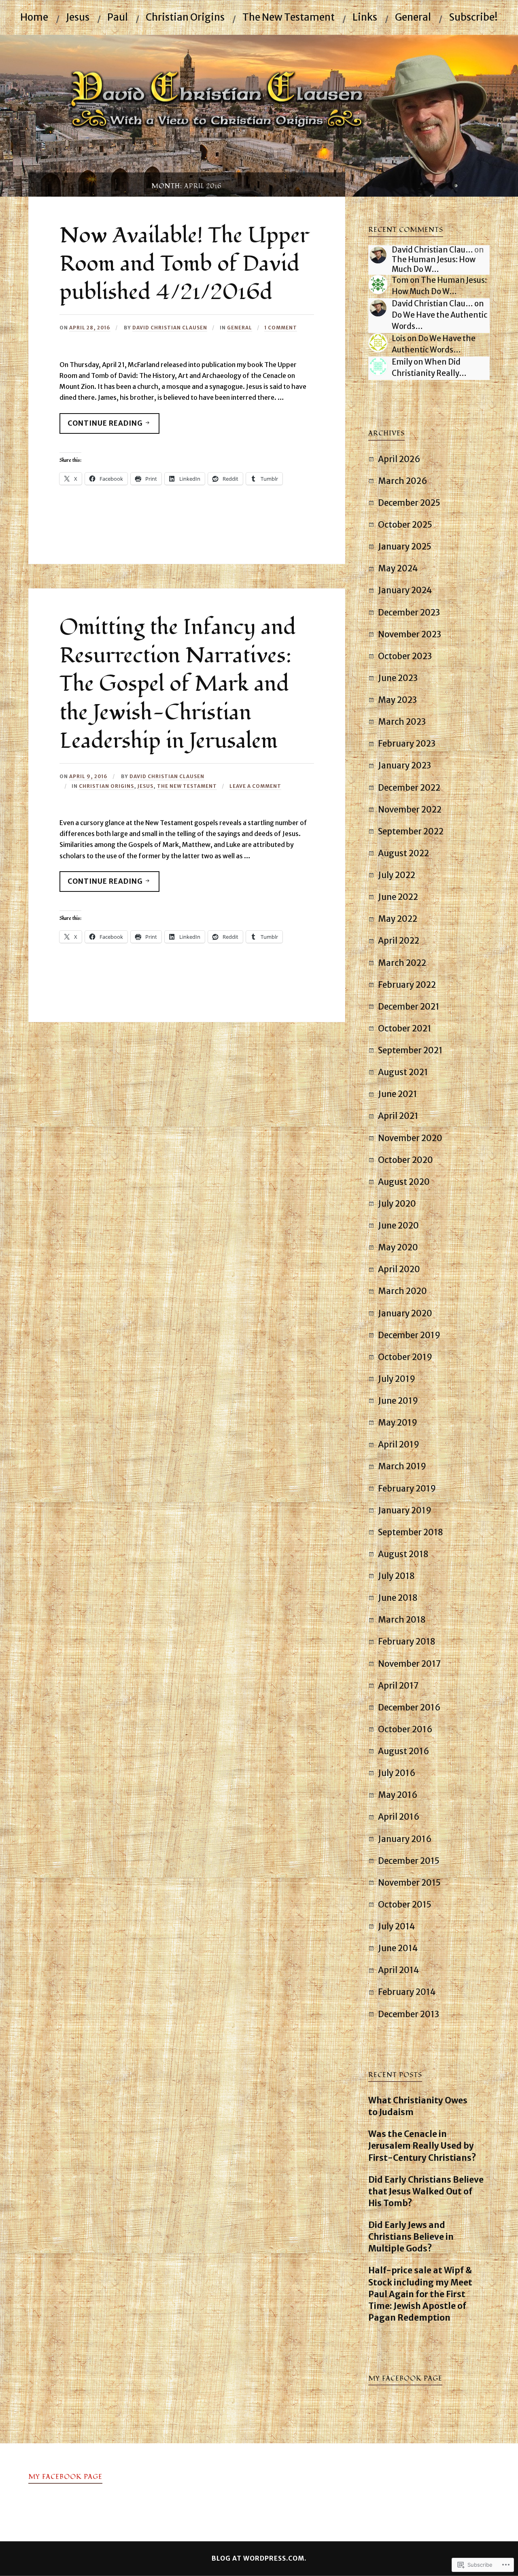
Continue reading (102, 426)
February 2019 (407, 1489)
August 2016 (404, 1751)
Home (34, 17)
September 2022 (411, 832)
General (413, 17)
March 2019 (402, 1466)
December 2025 (409, 503)
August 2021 (403, 1072)
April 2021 (398, 1116)
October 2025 (405, 525)
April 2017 (398, 1686)
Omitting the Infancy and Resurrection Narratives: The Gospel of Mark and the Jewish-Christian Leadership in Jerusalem (178, 684)
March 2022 (402, 963)
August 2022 (403, 853)
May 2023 (397, 700)
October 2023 (405, 656)
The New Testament (289, 17)
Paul (118, 17)
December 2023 (409, 613)
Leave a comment (255, 786)
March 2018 (402, 1620)
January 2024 (405, 590)
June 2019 (398, 1401)
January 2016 (405, 1839)
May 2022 (398, 919)
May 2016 (398, 1795)
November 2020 (410, 1138)
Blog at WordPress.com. (259, 2558)
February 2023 (407, 744)
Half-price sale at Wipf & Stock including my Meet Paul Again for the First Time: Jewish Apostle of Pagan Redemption (420, 2294)
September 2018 (411, 1532)
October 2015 (405, 1905)
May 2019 (398, 1423)
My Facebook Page (405, 2379)
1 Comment (281, 328)
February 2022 (407, 985)
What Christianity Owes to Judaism (418, 2106)
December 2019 (409, 1335)
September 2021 (410, 1050)
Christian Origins (185, 17)
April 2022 (399, 941)
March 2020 (402, 1291)
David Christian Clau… (432, 250)
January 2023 (404, 766)
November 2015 (409, 1883)
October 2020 (405, 1160)
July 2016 (397, 1773)
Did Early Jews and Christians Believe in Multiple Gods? (411, 2237)
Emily (402, 362)
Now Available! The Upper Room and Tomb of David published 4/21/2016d (184, 264)
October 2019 (405, 1357)
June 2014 (398, 1948)
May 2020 (398, 1248)
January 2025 (405, 547)
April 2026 (399, 459)
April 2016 (399, 1817)
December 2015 (409, 1861)
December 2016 (409, 1708)
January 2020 (405, 1313)
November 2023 (410, 634)
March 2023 (402, 722)
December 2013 (409, 2014)
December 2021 (409, 1007)
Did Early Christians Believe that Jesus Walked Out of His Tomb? (426, 2192)
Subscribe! (473, 17)
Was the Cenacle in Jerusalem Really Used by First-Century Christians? (422, 2146)
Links (365, 17)
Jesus (78, 17)
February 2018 (407, 1642)
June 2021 (398, 1094)
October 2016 (405, 1729)
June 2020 (398, 1226)
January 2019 (405, 1511)
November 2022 (410, 810)
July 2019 (397, 1379)
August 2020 (404, 1182)
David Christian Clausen (170, 328)
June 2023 (398, 678)
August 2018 (403, 1554)
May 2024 (398, 569)
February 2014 (407, 1992)
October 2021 (405, 1029)
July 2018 (396, 1576)
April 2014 (398, 1970)
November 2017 (410, 1664)
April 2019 (399, 1445)
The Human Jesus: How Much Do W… (434, 264)
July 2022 (397, 875)
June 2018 (398, 1598)
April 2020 (399, 1269)
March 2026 (403, 481)
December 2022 (409, 788)
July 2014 (396, 1927)
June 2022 (398, 897)
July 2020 (397, 1204)
